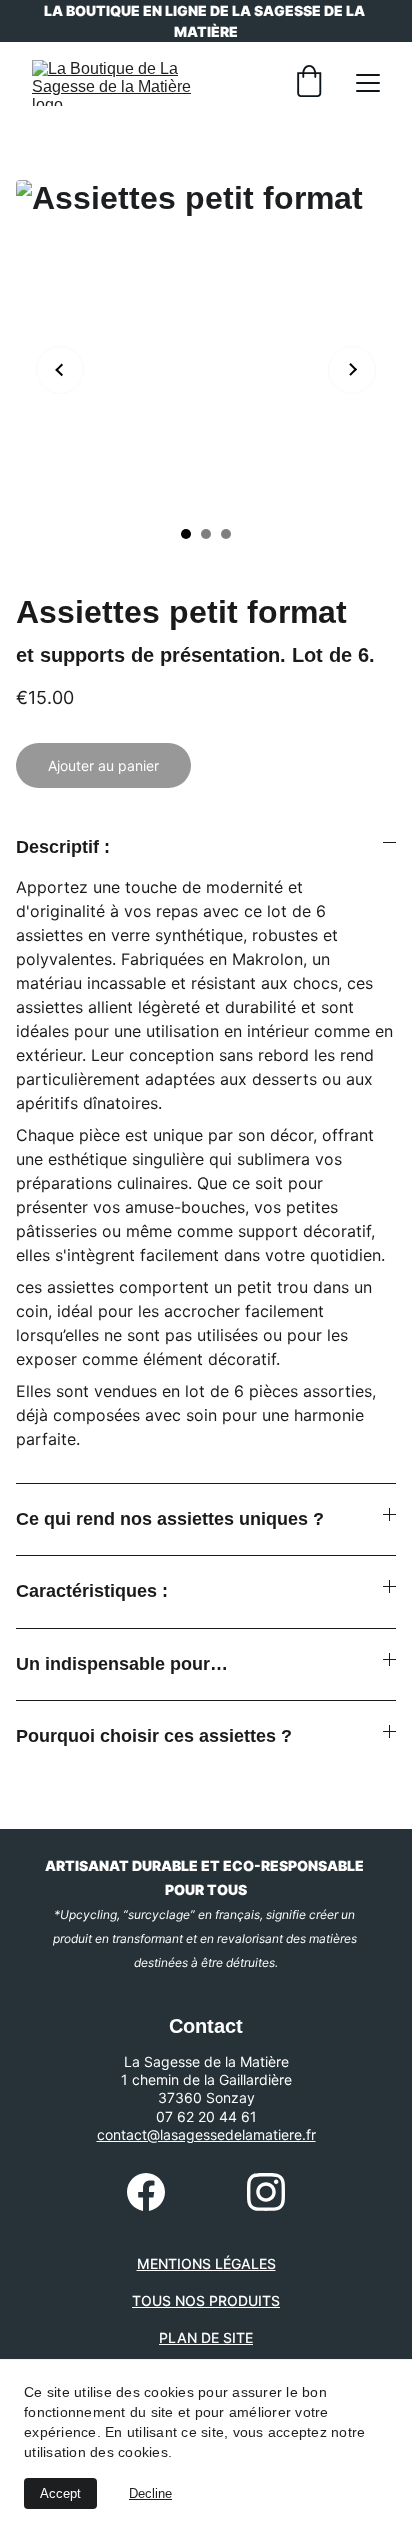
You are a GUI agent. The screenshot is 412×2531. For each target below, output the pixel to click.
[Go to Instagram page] (266, 2192)
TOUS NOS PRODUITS (206, 2300)
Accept (60, 2493)
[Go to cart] (309, 83)
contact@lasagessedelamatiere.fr (206, 2134)
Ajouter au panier (103, 765)
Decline (150, 2493)
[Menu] (368, 83)
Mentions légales (206, 2263)
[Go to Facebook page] (146, 2192)
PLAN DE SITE (206, 2337)
